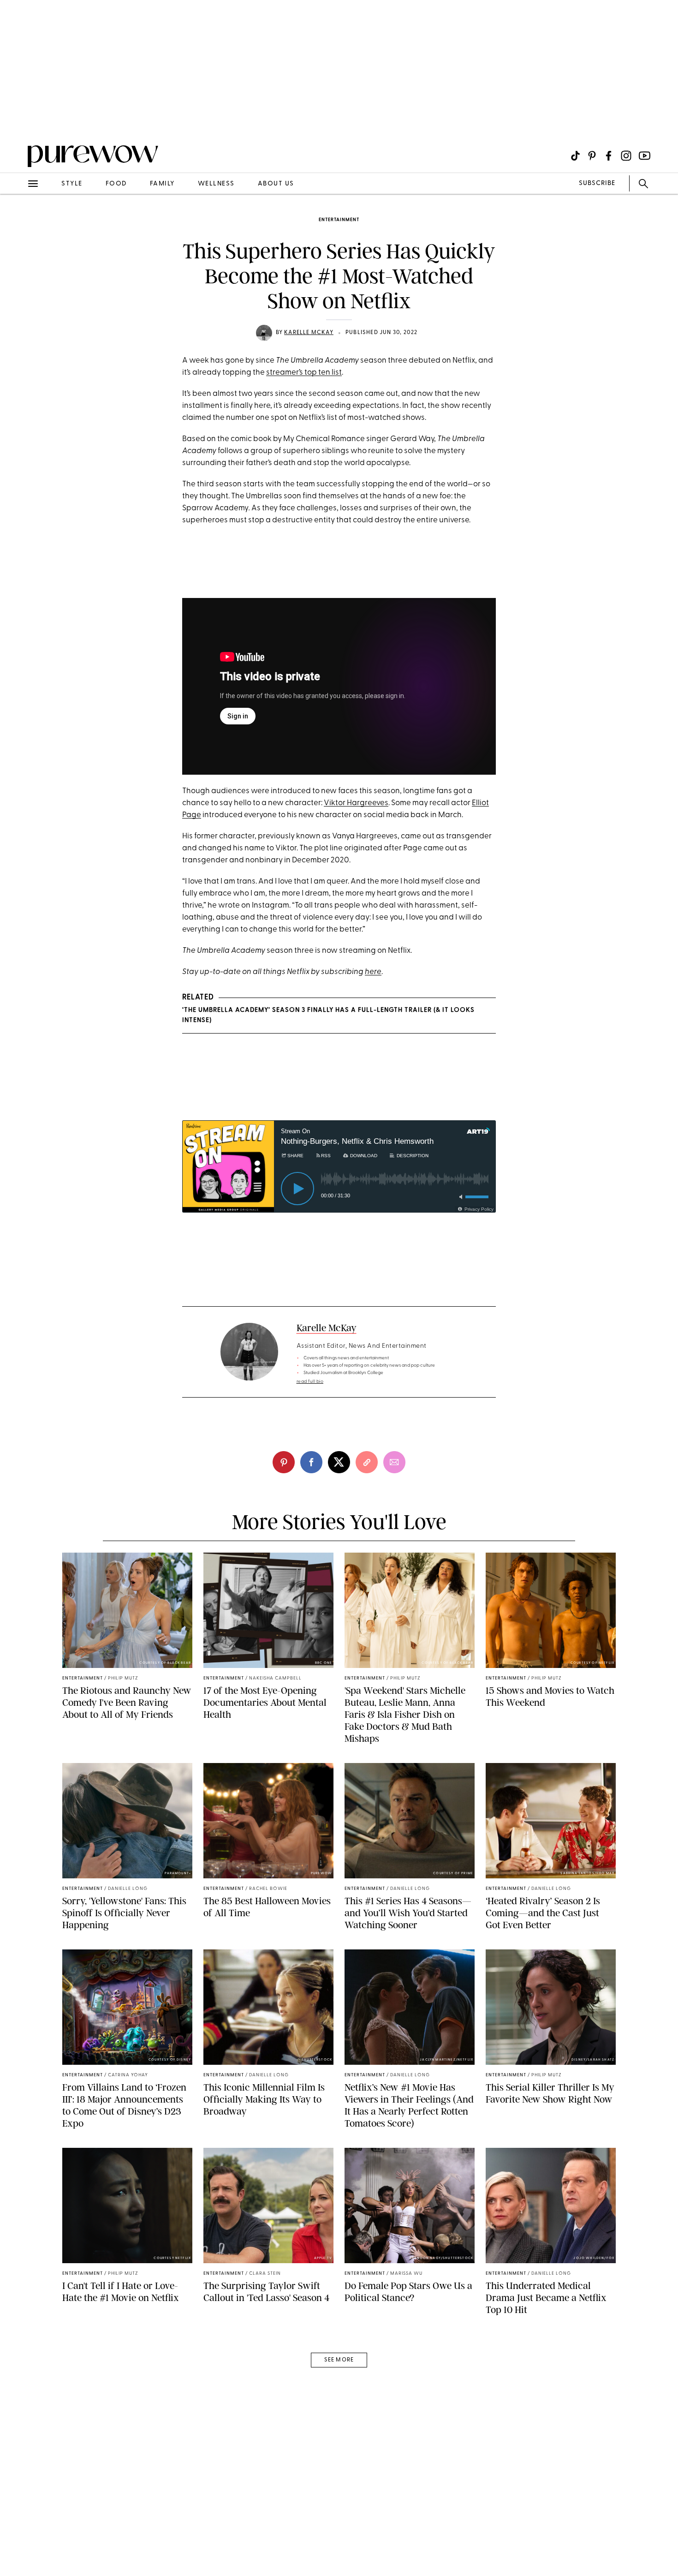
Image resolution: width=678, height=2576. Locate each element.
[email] (18, 220)
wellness (216, 184)
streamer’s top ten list (304, 373)
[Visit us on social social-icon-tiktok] (575, 156)
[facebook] (311, 1462)
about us (276, 184)
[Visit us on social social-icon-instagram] (626, 156)
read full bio (310, 1382)
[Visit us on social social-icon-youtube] (645, 156)
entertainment (339, 220)
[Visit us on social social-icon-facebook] (609, 156)
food (116, 184)
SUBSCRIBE (597, 183)
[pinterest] (18, 120)
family (162, 184)
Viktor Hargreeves (356, 803)
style (72, 184)
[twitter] (339, 1462)
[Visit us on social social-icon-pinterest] (592, 156)
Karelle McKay (309, 333)
